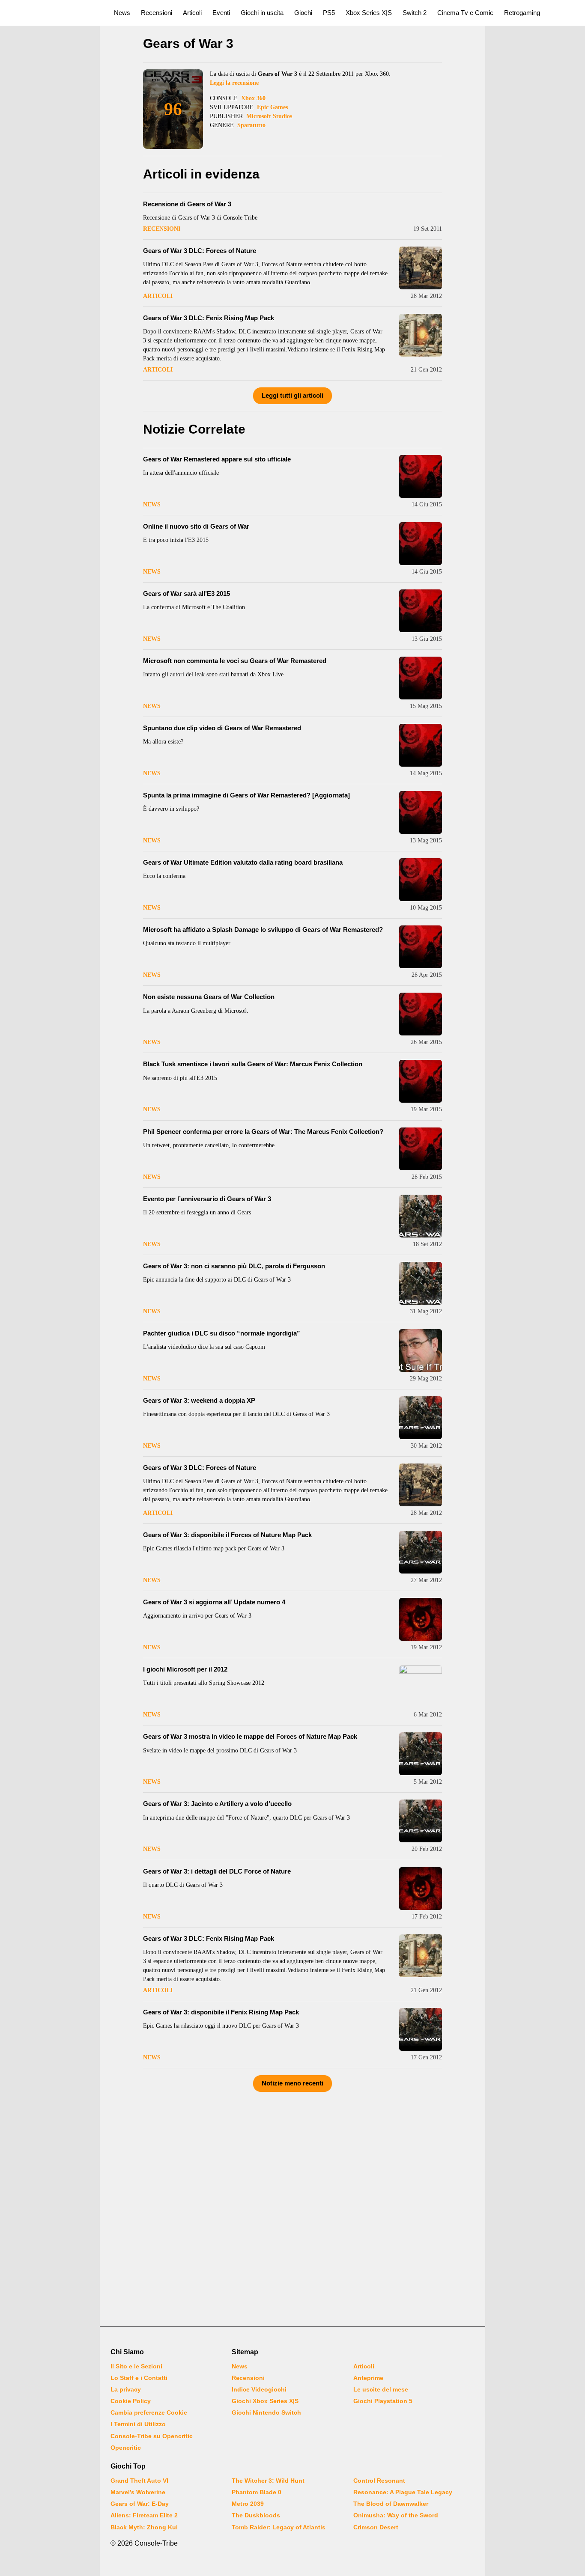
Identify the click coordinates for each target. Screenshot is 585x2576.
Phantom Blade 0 (257, 2492)
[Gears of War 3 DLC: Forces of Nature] (421, 268)
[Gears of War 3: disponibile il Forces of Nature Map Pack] (421, 1552)
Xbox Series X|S (369, 13)
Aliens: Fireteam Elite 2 (144, 2515)
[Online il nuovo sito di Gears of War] (421, 544)
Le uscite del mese (381, 2389)
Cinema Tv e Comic (465, 13)
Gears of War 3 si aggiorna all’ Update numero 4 (214, 1602)
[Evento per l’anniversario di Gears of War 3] (421, 1216)
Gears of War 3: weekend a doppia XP (199, 1400)
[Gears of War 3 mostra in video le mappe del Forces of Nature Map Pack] (421, 1754)
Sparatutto (251, 125)
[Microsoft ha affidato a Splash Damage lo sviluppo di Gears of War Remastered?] (421, 947)
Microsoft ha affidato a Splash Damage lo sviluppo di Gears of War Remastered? (263, 930)
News (122, 13)
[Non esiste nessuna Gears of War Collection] (421, 1014)
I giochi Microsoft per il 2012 (185, 1669)
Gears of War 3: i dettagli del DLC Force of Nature (217, 1871)
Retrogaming (522, 13)
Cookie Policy (131, 2401)
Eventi (221, 13)
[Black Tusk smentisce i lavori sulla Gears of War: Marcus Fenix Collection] (421, 1081)
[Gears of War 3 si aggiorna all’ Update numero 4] (421, 1619)
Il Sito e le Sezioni (136, 2366)
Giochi (303, 13)
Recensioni (157, 13)
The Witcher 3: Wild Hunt (268, 2481)
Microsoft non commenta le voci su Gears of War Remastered (235, 661)
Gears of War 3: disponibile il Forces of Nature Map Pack (227, 1535)
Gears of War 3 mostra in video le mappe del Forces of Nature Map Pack (250, 1736)
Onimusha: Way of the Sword (396, 2515)
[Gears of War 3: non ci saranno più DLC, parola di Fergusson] (421, 1283)
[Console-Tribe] (52, 13)
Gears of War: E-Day (140, 2504)
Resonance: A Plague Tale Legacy (403, 2492)
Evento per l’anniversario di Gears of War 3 (207, 1199)
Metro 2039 (248, 2504)
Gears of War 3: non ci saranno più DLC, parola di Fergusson (234, 1266)
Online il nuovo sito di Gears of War (196, 526)
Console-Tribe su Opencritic (152, 2436)
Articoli (192, 13)
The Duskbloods (256, 2515)
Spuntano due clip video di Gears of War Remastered (222, 728)
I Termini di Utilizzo (138, 2424)
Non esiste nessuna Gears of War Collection (209, 997)
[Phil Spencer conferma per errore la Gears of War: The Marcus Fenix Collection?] (421, 1149)
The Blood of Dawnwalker (391, 2504)
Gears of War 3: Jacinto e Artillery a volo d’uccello (217, 1804)
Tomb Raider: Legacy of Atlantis (279, 2527)
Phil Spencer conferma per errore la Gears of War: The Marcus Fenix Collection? (263, 1132)
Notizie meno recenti (292, 2083)
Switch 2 (415, 13)
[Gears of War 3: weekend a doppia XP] (421, 1418)
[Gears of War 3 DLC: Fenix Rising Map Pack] (421, 335)
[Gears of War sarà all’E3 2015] (421, 611)
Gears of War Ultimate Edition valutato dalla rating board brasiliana (243, 862)
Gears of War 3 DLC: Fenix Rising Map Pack (209, 318)
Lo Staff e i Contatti (139, 2378)
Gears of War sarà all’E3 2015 (187, 593)
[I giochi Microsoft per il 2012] (421, 1687)
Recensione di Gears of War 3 (187, 204)
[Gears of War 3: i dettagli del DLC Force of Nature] (421, 1889)
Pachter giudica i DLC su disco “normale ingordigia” (222, 1333)
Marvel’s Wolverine (138, 2492)
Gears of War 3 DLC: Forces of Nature (200, 251)
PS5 (329, 13)
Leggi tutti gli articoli (292, 395)
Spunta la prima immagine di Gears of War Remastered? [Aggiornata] (246, 795)
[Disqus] (292, 2207)
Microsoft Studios (269, 116)
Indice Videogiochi (259, 2389)
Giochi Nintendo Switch (266, 2412)
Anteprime (368, 2378)
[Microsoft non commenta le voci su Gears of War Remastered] (421, 678)
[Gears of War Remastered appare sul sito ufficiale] (421, 476)
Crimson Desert (376, 2527)
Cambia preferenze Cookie (149, 2412)
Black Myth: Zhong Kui (144, 2527)
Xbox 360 (253, 98)
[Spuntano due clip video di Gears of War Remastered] (421, 745)
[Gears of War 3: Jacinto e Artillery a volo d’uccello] (421, 1821)
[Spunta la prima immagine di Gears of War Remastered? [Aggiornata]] (421, 812)
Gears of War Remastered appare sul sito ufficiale (217, 459)
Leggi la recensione (234, 83)
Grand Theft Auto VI (139, 2481)
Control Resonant (379, 2481)
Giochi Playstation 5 (383, 2401)
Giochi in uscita (262, 13)
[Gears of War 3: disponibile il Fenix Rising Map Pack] (421, 2029)
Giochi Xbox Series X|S (265, 2401)
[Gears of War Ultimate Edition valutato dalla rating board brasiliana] (421, 880)
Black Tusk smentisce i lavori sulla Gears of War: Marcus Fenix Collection (253, 1064)
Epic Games (272, 107)
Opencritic (126, 2448)
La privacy (126, 2389)
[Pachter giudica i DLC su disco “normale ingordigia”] (421, 1350)
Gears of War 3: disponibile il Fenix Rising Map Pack (221, 2012)
